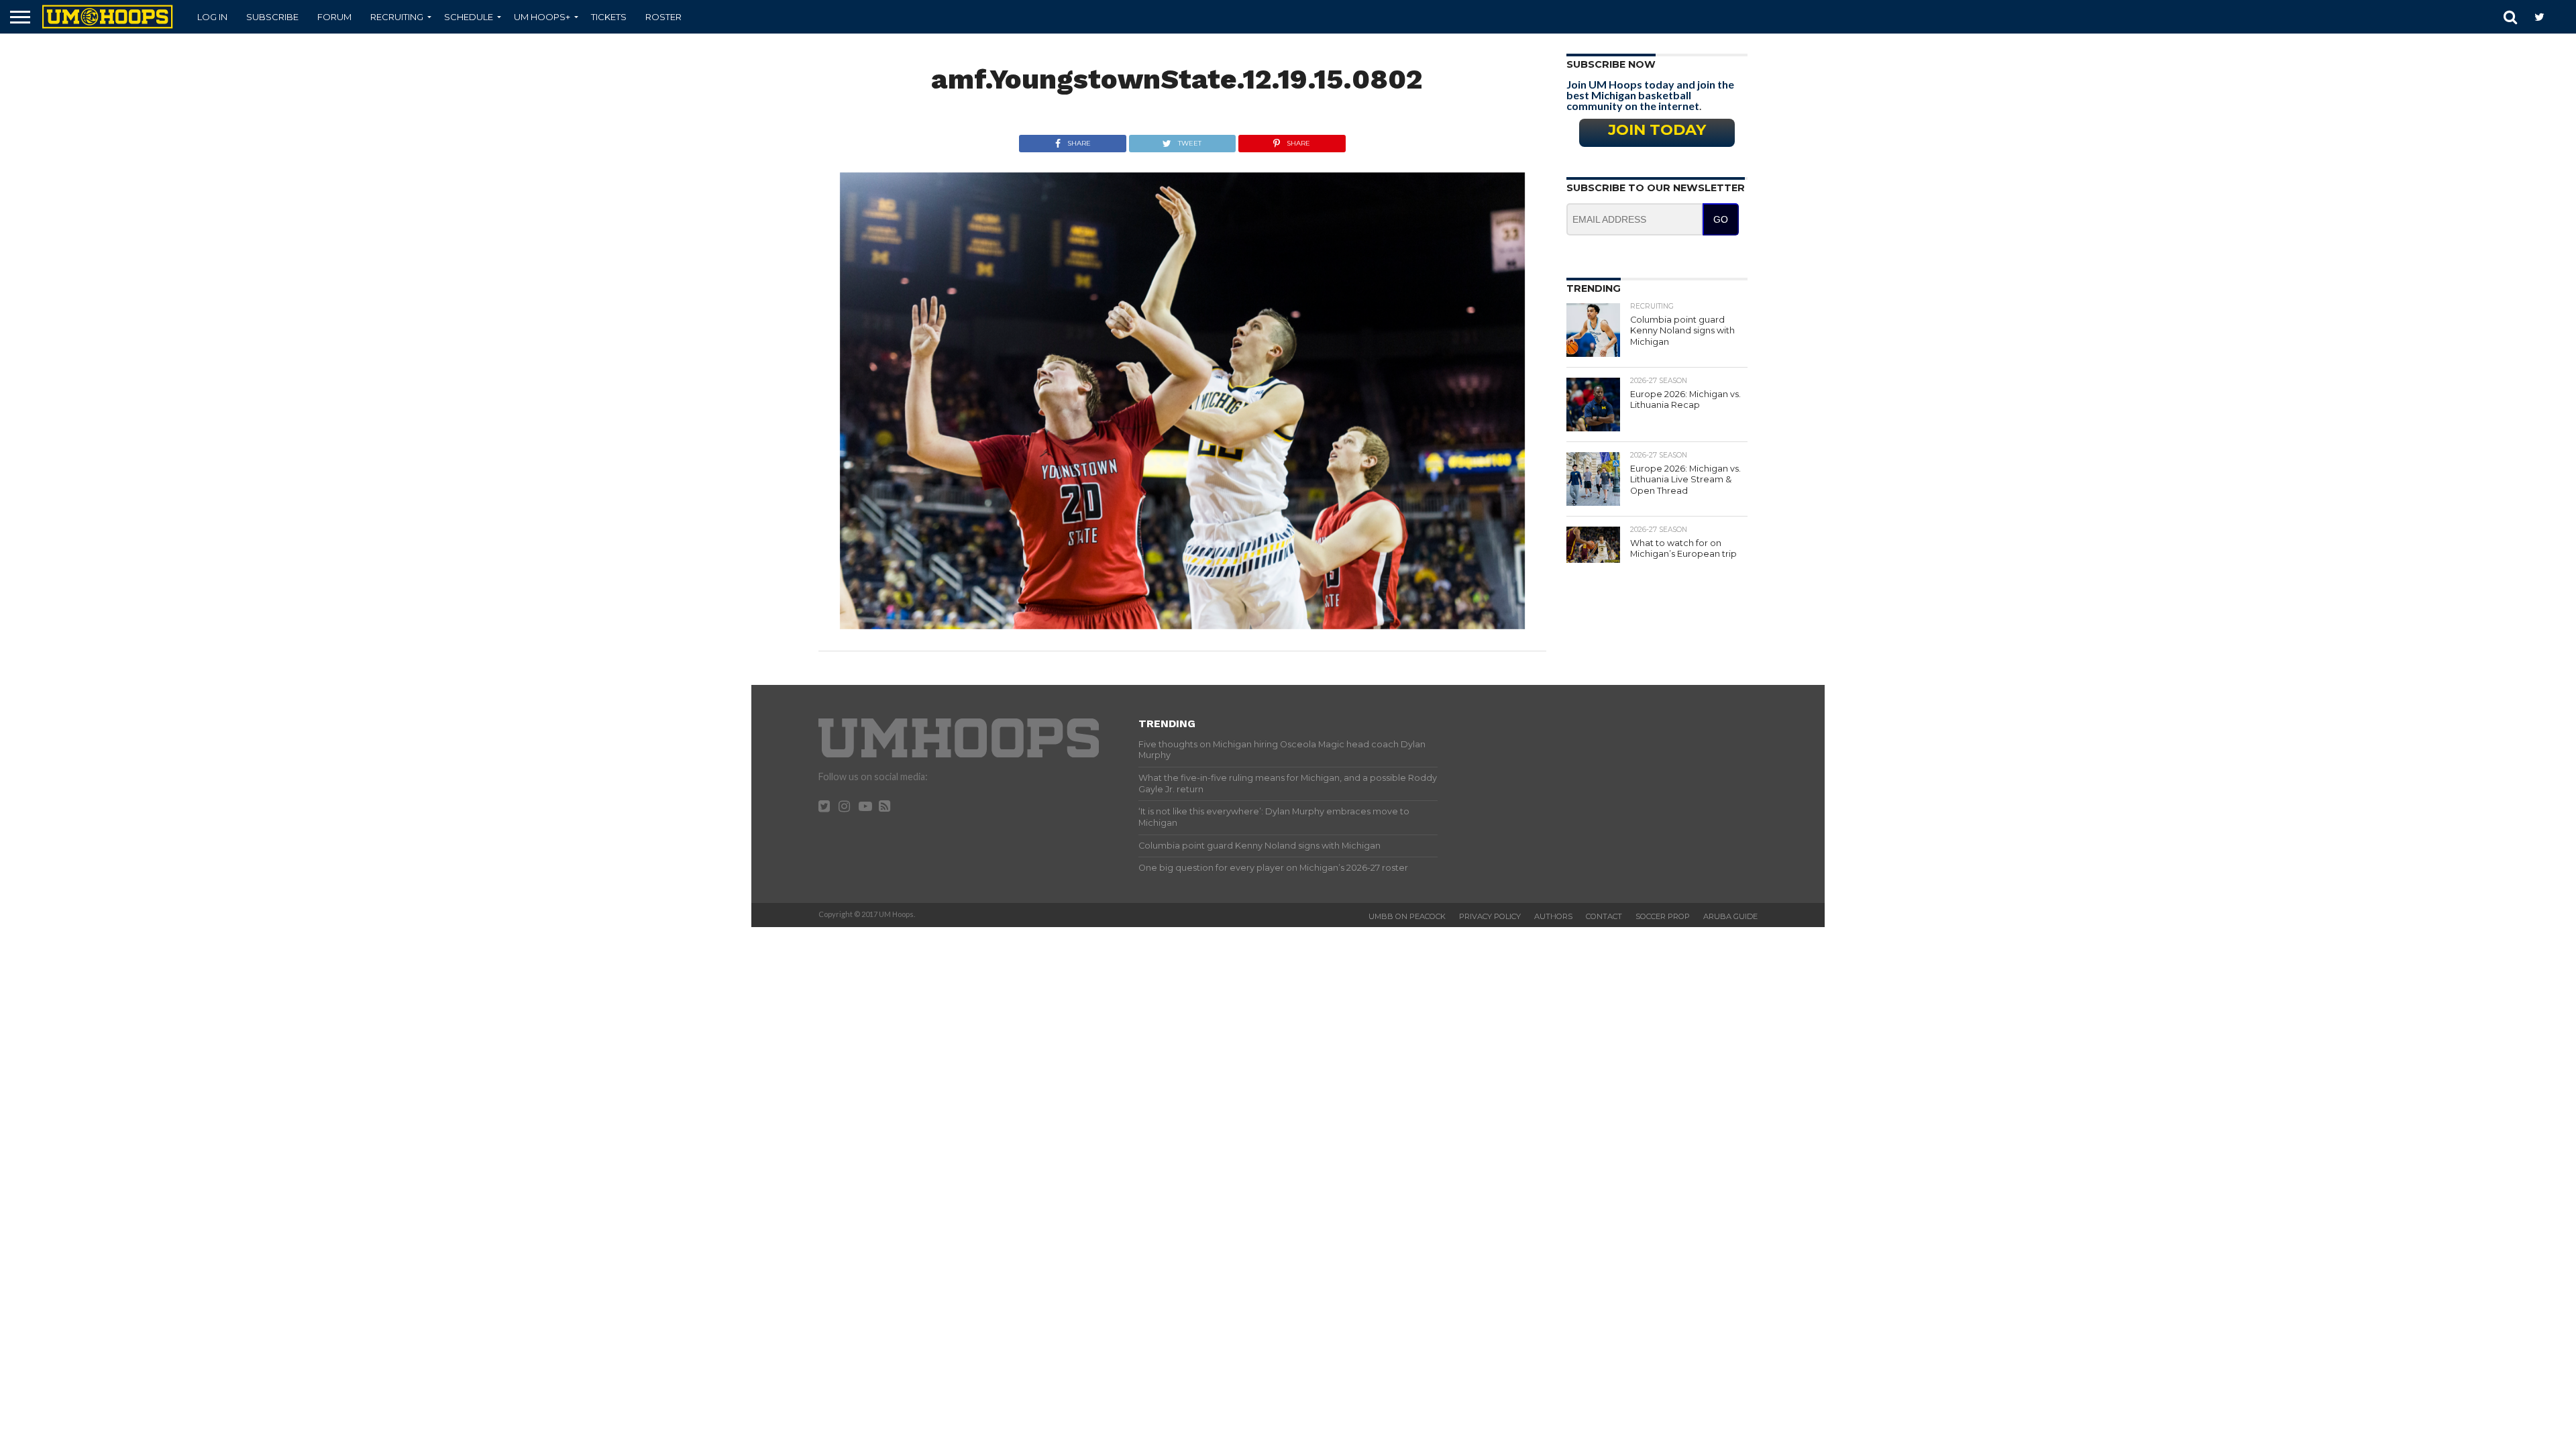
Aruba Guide (1730, 916)
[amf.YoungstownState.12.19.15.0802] (1182, 625)
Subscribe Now (1611, 64)
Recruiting (397, 17)
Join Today (1657, 129)
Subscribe (272, 17)
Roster (663, 17)
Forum (334, 17)
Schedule (469, 17)
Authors (1553, 916)
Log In (212, 17)
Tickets (609, 17)
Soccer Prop (1663, 916)
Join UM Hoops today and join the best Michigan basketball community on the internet (1650, 95)
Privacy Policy (1490, 916)
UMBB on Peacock (1407, 916)
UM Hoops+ (542, 17)
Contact (1604, 916)
